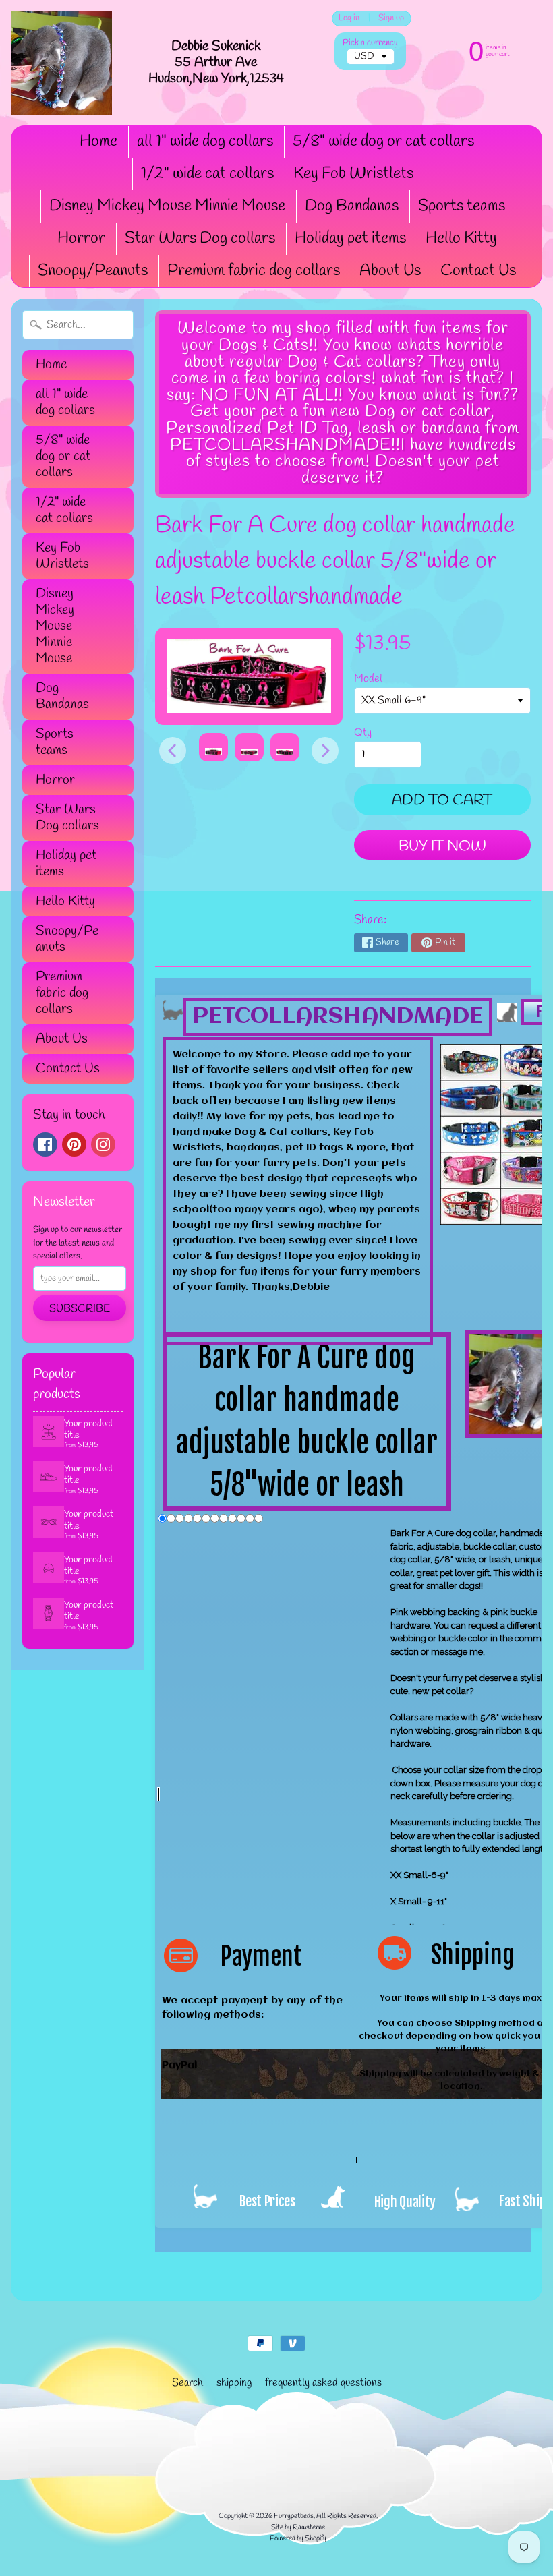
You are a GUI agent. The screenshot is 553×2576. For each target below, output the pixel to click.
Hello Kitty (461, 239)
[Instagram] (103, 1144)
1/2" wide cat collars (207, 174)
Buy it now (442, 846)
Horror (81, 239)
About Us (390, 271)
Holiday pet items (350, 239)
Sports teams (462, 206)
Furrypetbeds (294, 2516)
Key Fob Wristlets (353, 174)
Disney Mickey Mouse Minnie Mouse (167, 206)
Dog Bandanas (352, 206)
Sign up (391, 19)
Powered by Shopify (298, 2538)
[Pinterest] (74, 1144)
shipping (234, 2383)
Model (368, 679)
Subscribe (80, 1309)
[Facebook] (45, 1144)
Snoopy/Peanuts (93, 271)
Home (98, 142)
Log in (349, 19)
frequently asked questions (323, 2383)
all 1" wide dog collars (205, 142)
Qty (363, 733)
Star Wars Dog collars (200, 239)
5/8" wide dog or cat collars (383, 142)
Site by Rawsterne (298, 2527)
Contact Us (478, 271)
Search (187, 2383)
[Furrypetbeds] (61, 63)
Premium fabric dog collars (254, 271)
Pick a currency (370, 43)
